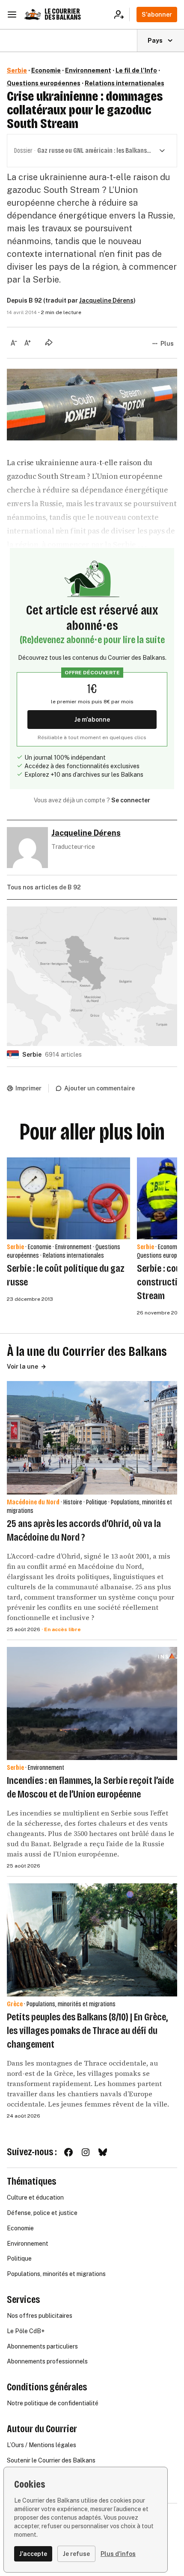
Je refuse (76, 2554)
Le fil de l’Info (136, 70)
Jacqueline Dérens (106, 300)
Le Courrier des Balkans (63, 14)
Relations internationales (125, 83)
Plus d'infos (118, 2554)
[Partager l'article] (49, 342)
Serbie (17, 70)
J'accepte (33, 2554)
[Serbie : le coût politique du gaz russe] (68, 1198)
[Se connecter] (122, 15)
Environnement (88, 70)
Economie (46, 70)
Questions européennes (44, 83)
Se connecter (131, 800)
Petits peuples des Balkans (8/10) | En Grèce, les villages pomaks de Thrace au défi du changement (87, 2031)
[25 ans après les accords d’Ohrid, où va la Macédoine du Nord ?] (92, 1438)
